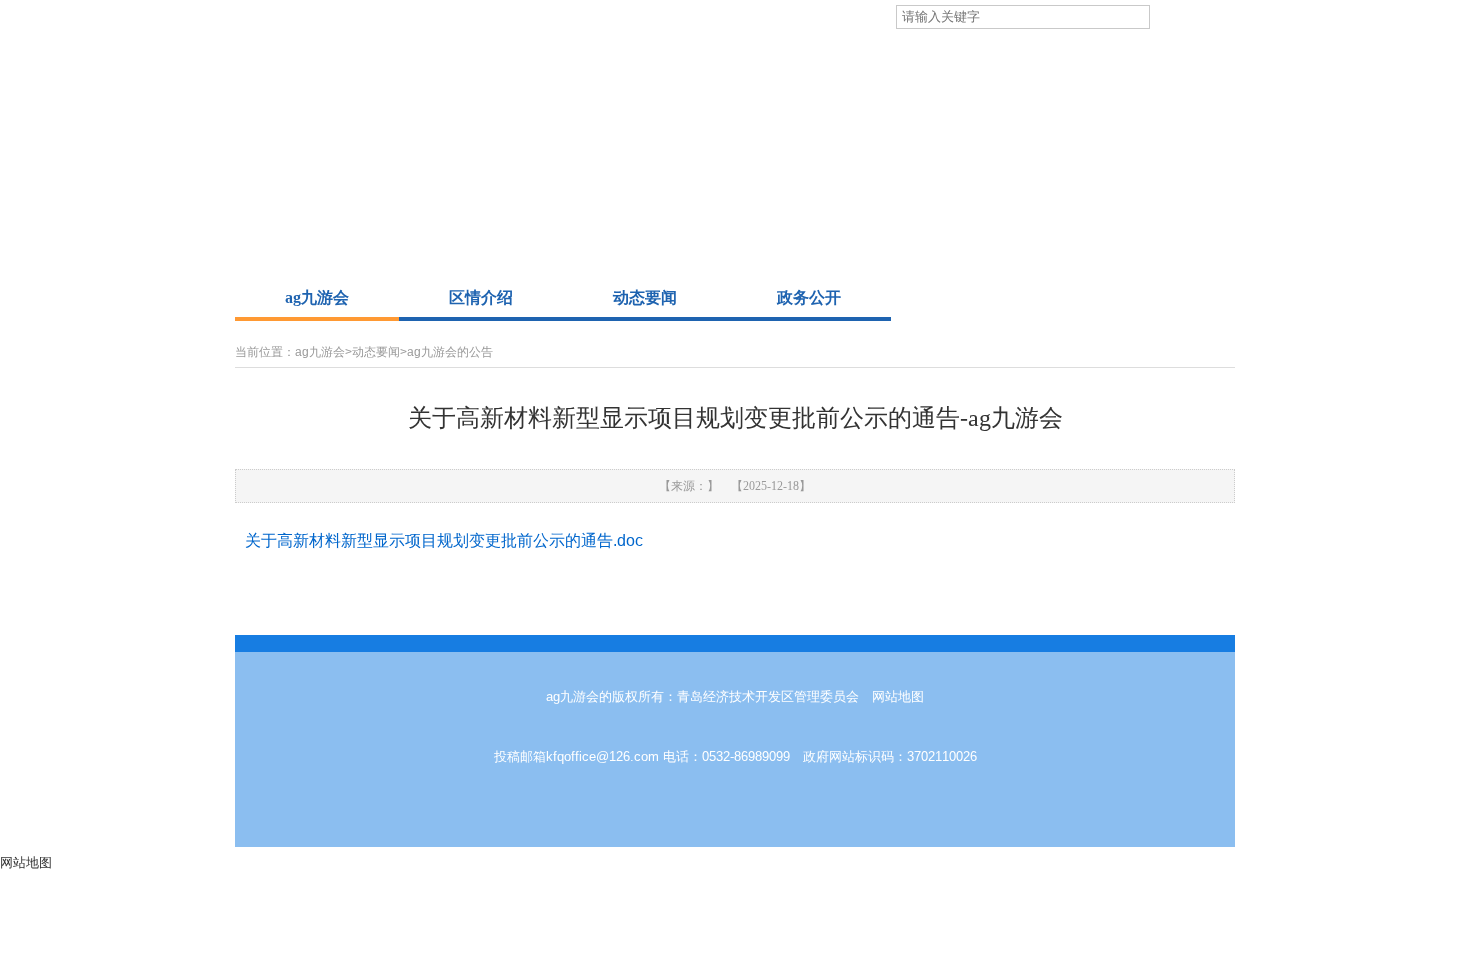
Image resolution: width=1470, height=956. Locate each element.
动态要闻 (645, 297)
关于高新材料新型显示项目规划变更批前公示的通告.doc (444, 540)
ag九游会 (317, 297)
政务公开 (809, 297)
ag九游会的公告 (450, 352)
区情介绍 (481, 297)
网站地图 (898, 696)
